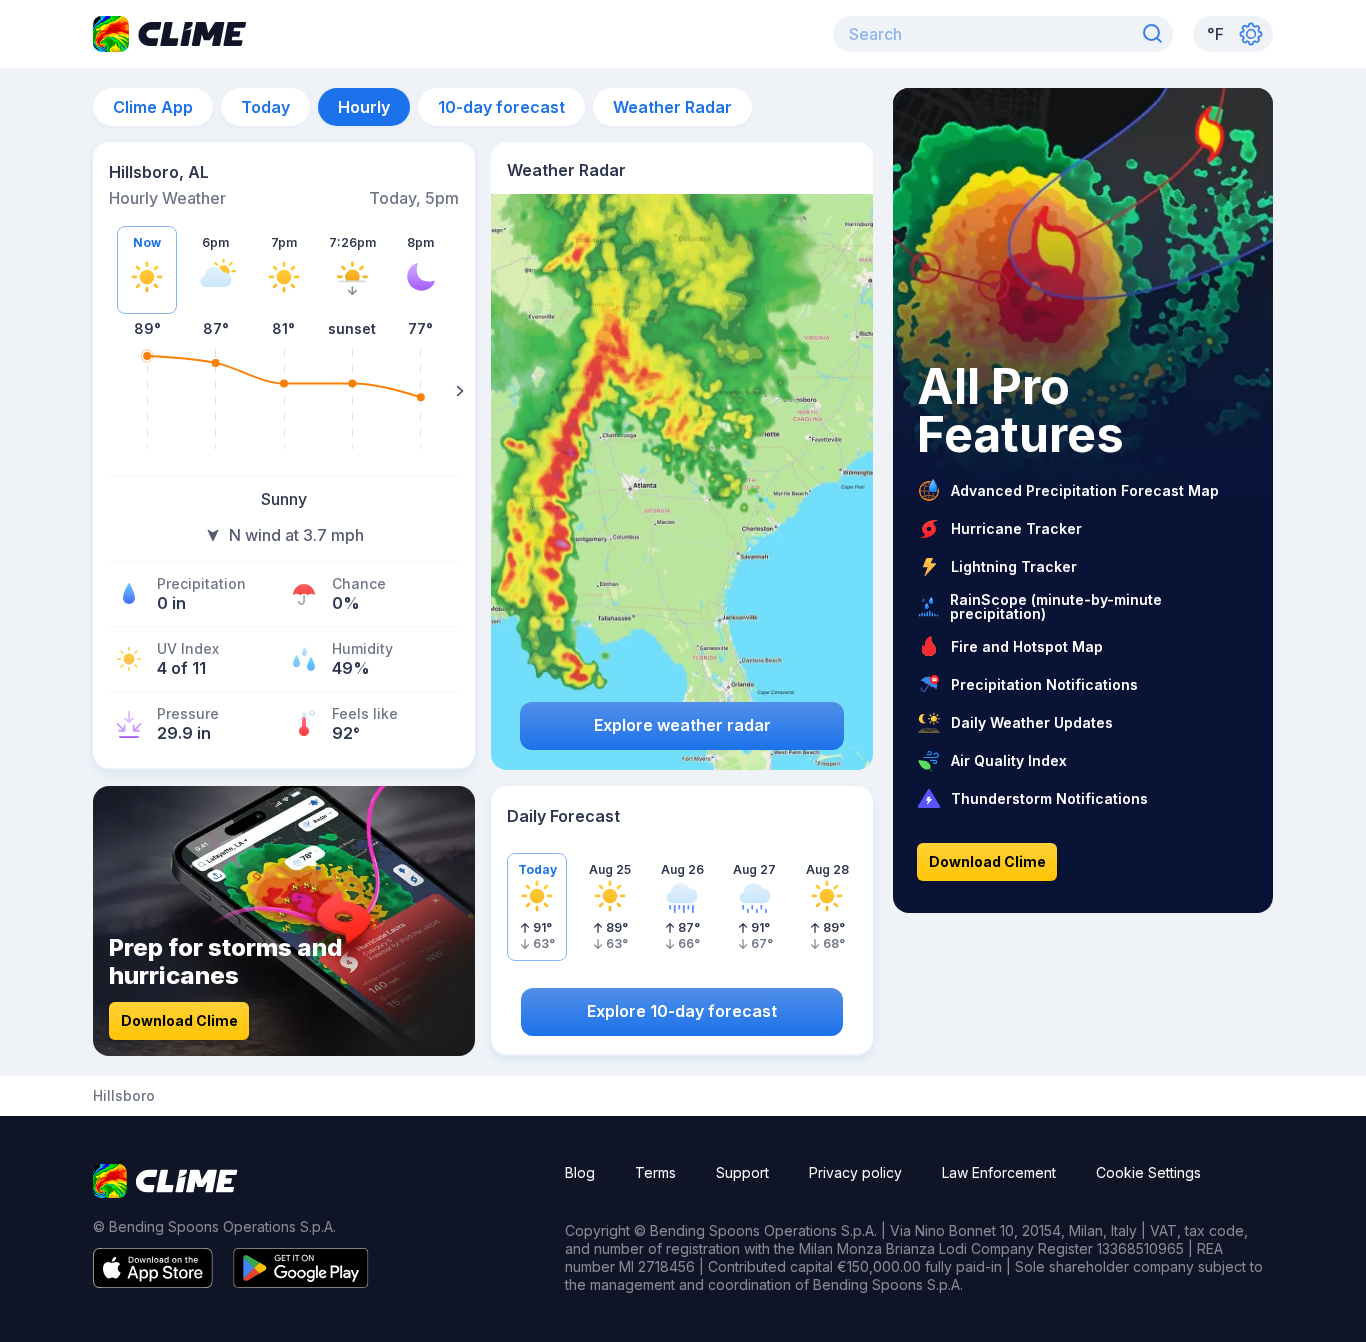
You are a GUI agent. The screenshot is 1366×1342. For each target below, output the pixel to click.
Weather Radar (672, 107)
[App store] (153, 1282)
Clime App (153, 107)
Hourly (364, 107)
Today (265, 107)
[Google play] (301, 1282)
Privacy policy (855, 1172)
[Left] (108, 391)
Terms (655, 1172)
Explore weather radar (682, 725)
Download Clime (179, 1020)
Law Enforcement (999, 1172)
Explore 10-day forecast (682, 1011)
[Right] (460, 391)
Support (742, 1172)
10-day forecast (501, 107)
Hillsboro (124, 1096)
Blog (580, 1172)
